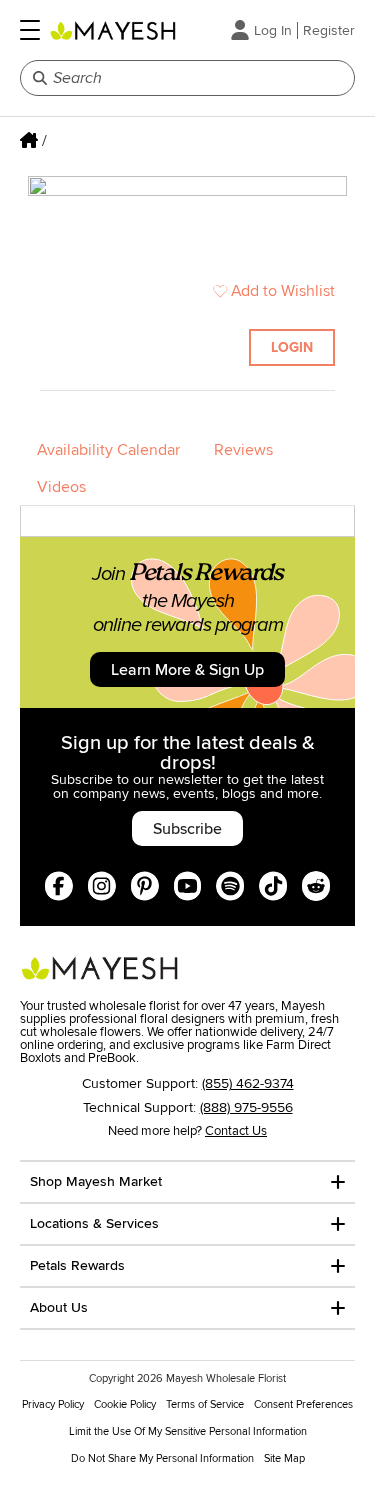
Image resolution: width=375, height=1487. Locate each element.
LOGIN (292, 347)
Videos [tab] (61, 487)
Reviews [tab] (243, 450)
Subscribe (187, 829)
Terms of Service (205, 1404)
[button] (30, 30)
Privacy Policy (53, 1404)
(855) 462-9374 (248, 1083)
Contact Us (236, 1131)
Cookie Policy (125, 1404)
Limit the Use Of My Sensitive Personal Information (188, 1431)
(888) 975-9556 (246, 1107)
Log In (273, 30)
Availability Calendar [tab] (108, 450)
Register (329, 30)
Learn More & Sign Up (187, 670)
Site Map (284, 1458)
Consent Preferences (303, 1404)
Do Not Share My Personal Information (162, 1458)
